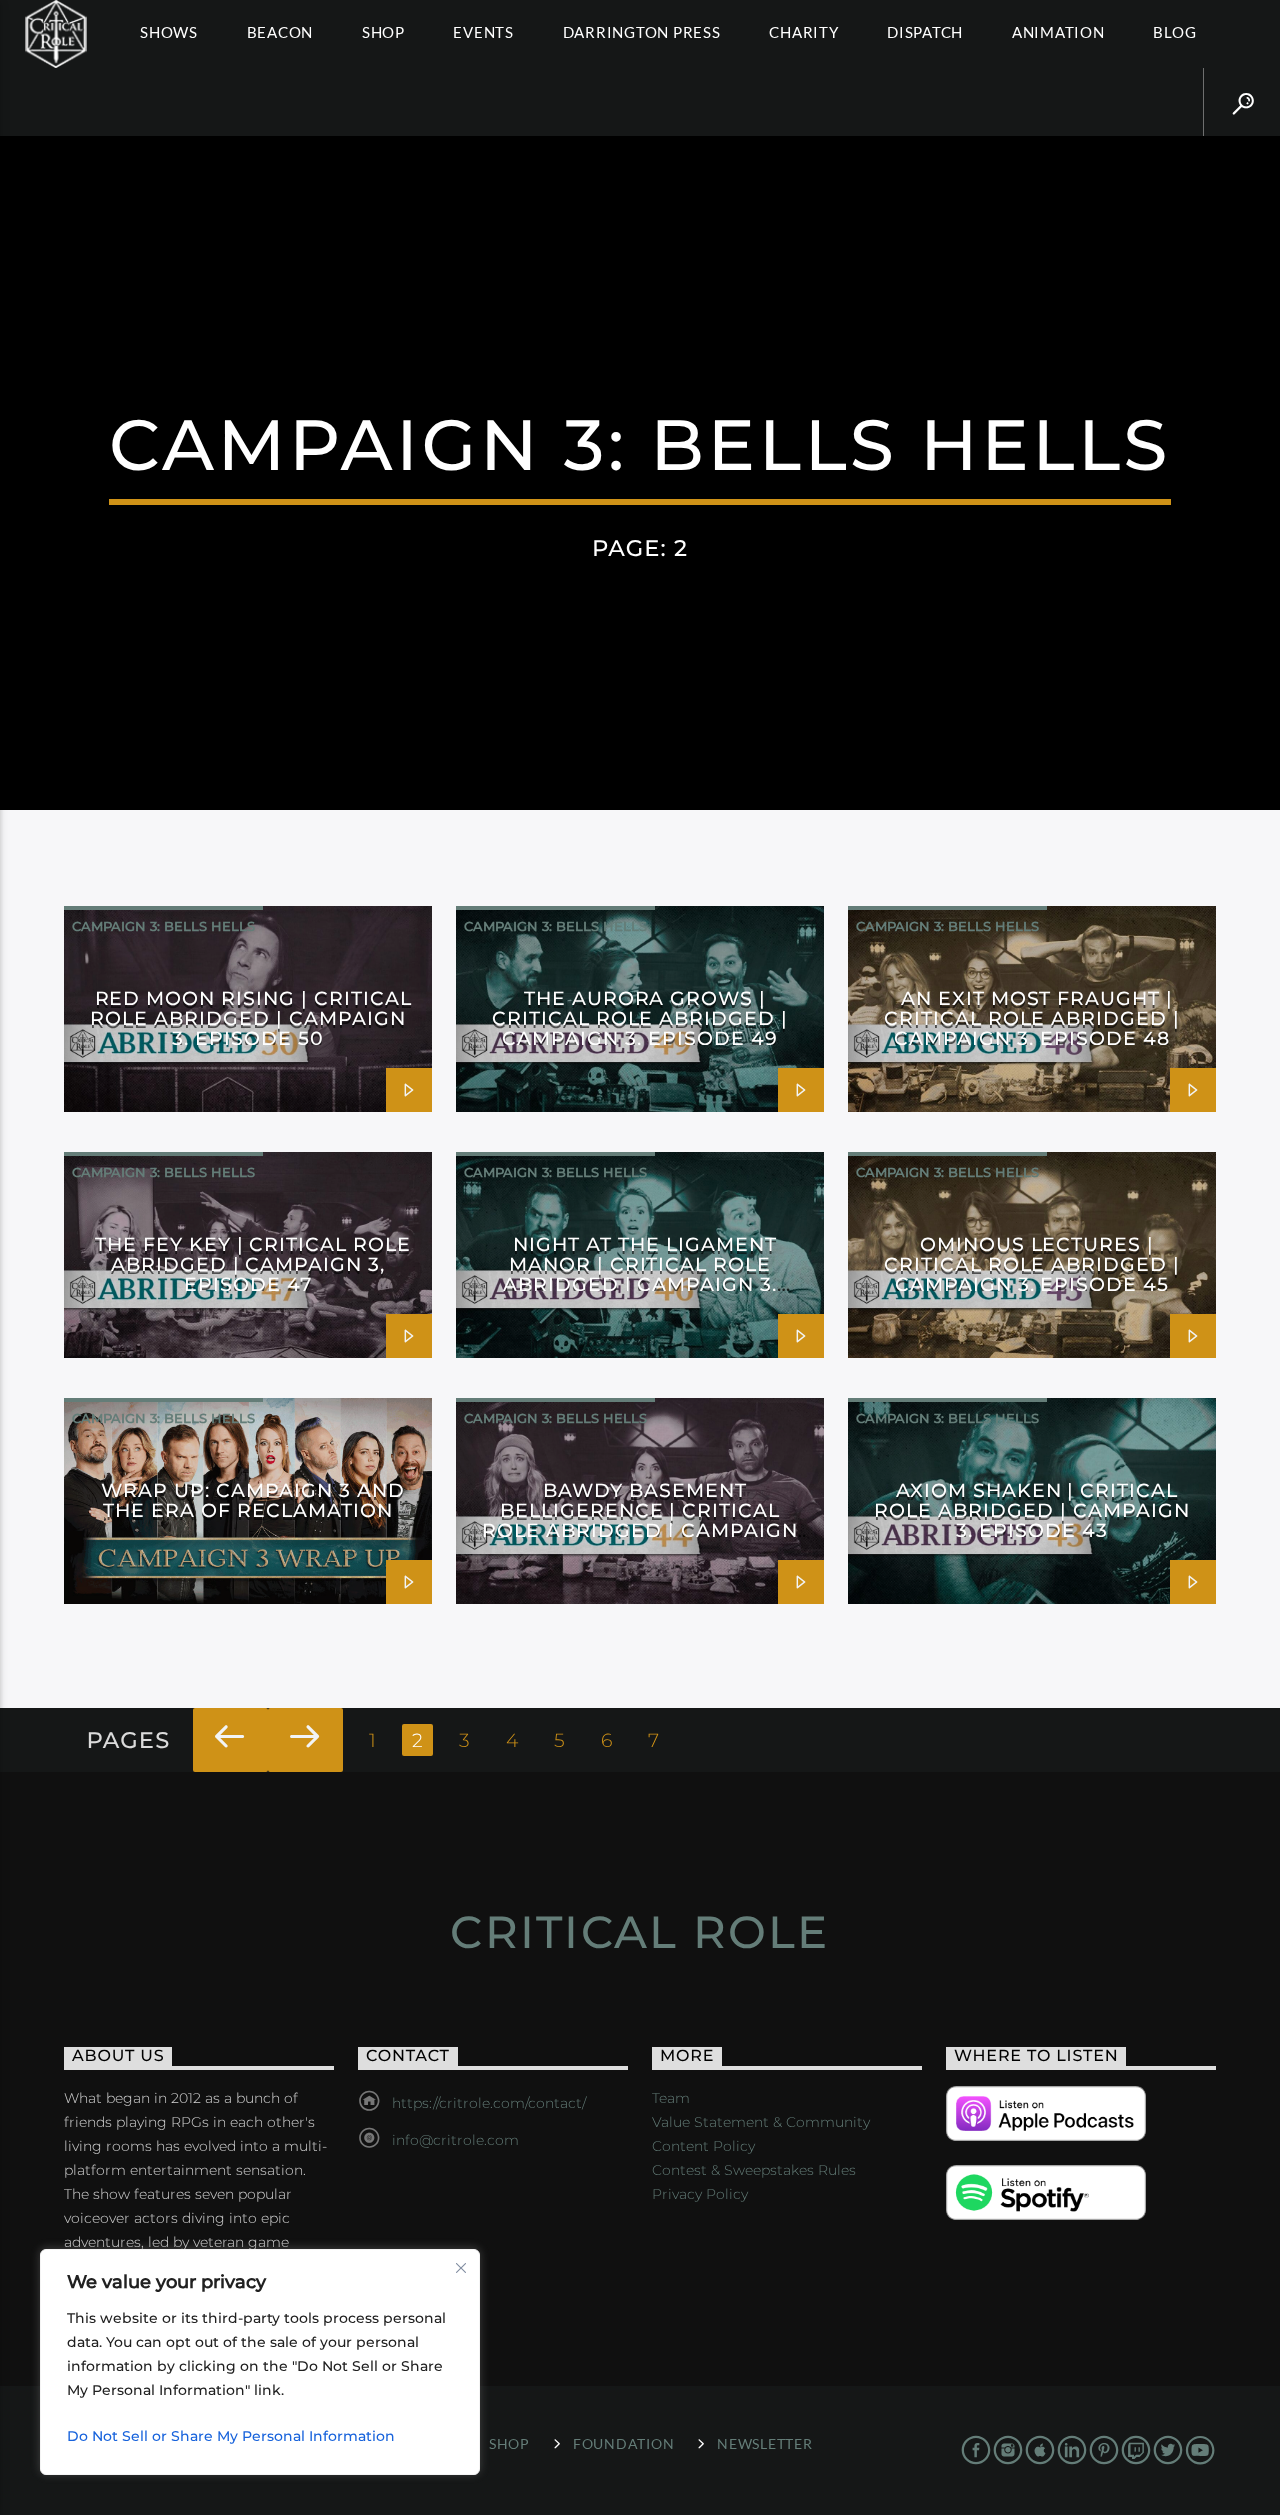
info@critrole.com (455, 2140)
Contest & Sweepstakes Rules (754, 2170)
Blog (1174, 32)
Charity (803, 32)
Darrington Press (642, 32)
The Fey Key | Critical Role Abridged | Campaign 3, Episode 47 (253, 1264)
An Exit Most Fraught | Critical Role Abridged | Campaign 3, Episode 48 (1032, 1018)
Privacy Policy (700, 2194)
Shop (383, 32)
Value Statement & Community (761, 2122)
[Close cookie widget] (461, 2268)
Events (483, 32)
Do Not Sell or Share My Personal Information (231, 2436)
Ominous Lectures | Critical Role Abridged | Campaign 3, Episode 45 (1032, 1264)
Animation (1058, 32)
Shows (169, 32)
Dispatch (925, 32)
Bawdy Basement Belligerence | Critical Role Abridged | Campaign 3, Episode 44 (639, 1520)
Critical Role (639, 1931)
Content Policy (703, 2146)
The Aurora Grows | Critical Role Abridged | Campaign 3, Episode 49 (640, 1018)
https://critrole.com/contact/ (489, 2103)
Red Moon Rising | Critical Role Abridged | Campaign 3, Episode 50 (250, 1018)
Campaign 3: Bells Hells (163, 926)
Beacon (280, 32)
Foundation (623, 2443)
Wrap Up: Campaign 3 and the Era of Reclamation (252, 1500)
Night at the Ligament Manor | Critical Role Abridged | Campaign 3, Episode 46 (640, 1274)
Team (671, 2098)
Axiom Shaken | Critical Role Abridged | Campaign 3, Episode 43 (1031, 1510)
